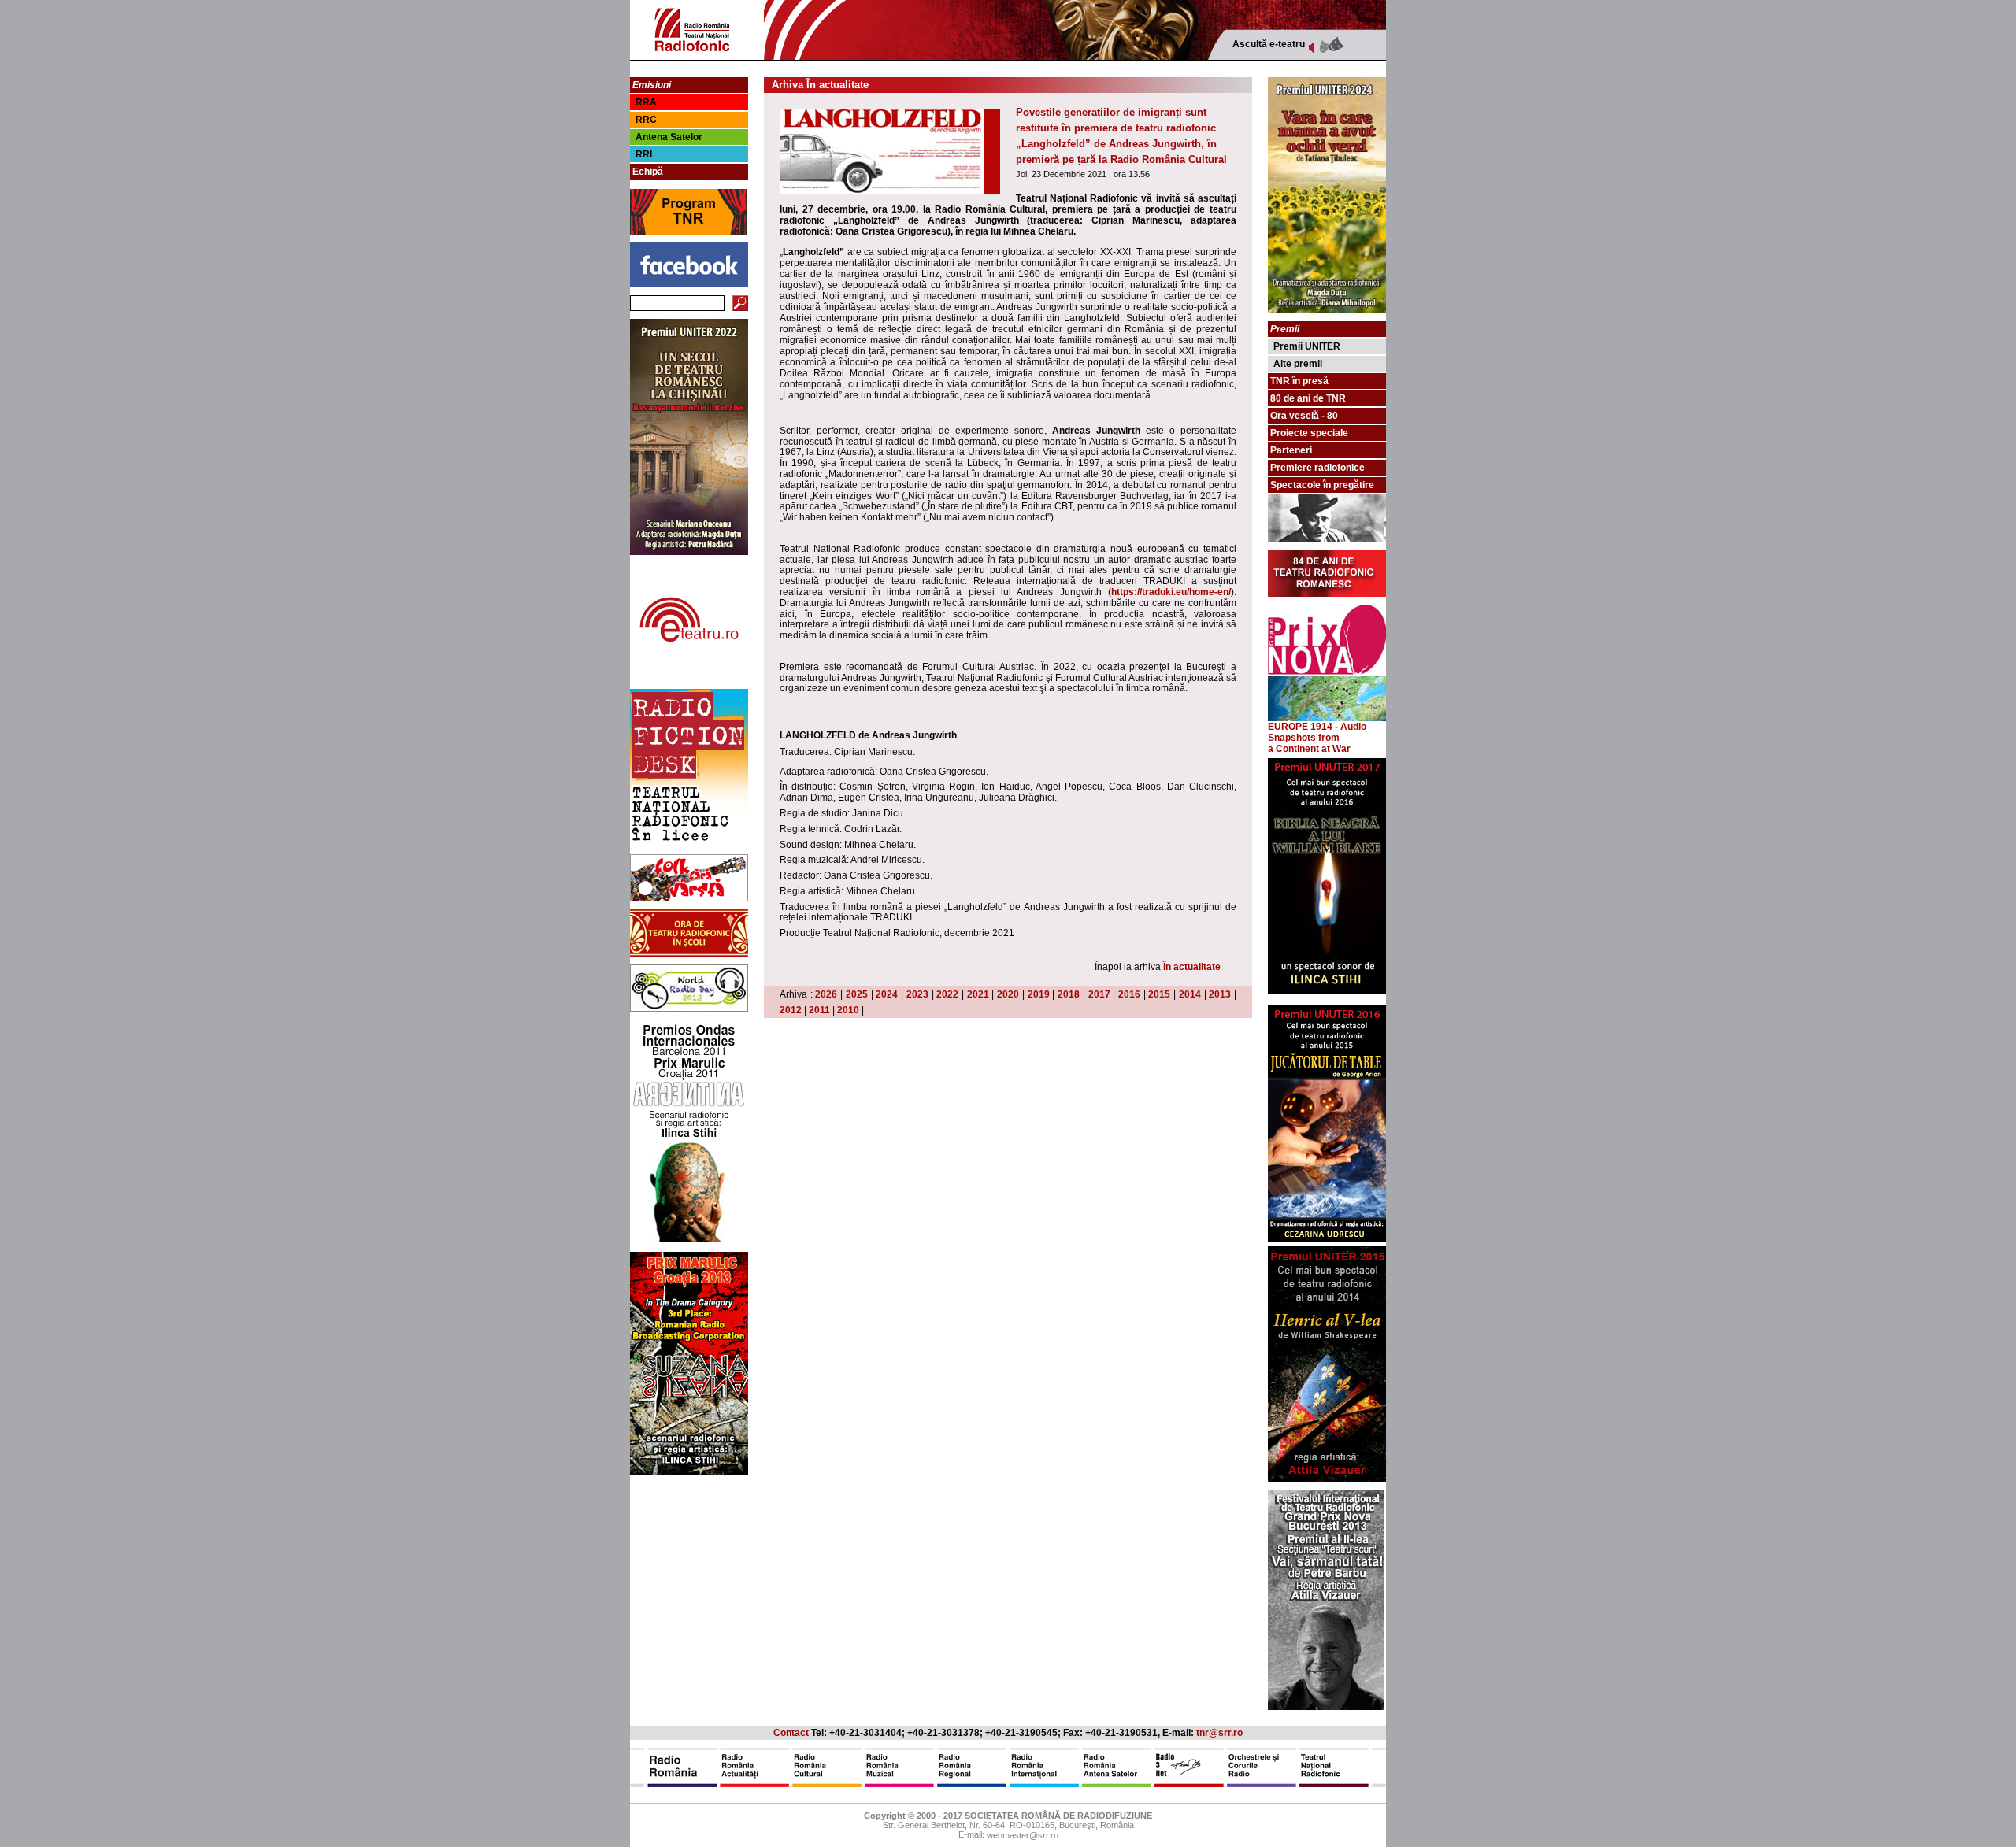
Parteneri (1291, 450)
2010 (848, 1010)
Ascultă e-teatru (1269, 44)
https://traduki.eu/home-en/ (1171, 592)
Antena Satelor (669, 137)
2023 (917, 994)
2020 (1008, 994)
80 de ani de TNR (1308, 398)
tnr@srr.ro (1219, 1733)
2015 (1159, 994)
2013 (1220, 994)
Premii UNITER (1307, 346)
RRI (644, 154)
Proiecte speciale (1309, 433)
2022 (947, 994)
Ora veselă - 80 (1304, 416)
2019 (1039, 994)
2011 (819, 1010)
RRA (646, 102)
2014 (1190, 994)
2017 (1099, 994)
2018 (1069, 994)
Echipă (648, 172)
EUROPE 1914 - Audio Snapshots (1317, 732)
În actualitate (1192, 967)
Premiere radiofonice (1317, 468)
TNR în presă (1299, 381)
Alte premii (1298, 364)
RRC (646, 120)
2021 (978, 994)
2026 (826, 994)
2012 (791, 1010)
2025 (857, 994)
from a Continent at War (1309, 743)
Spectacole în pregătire (1322, 485)
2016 (1129, 994)
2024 (887, 994)
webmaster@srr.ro (1023, 1836)
